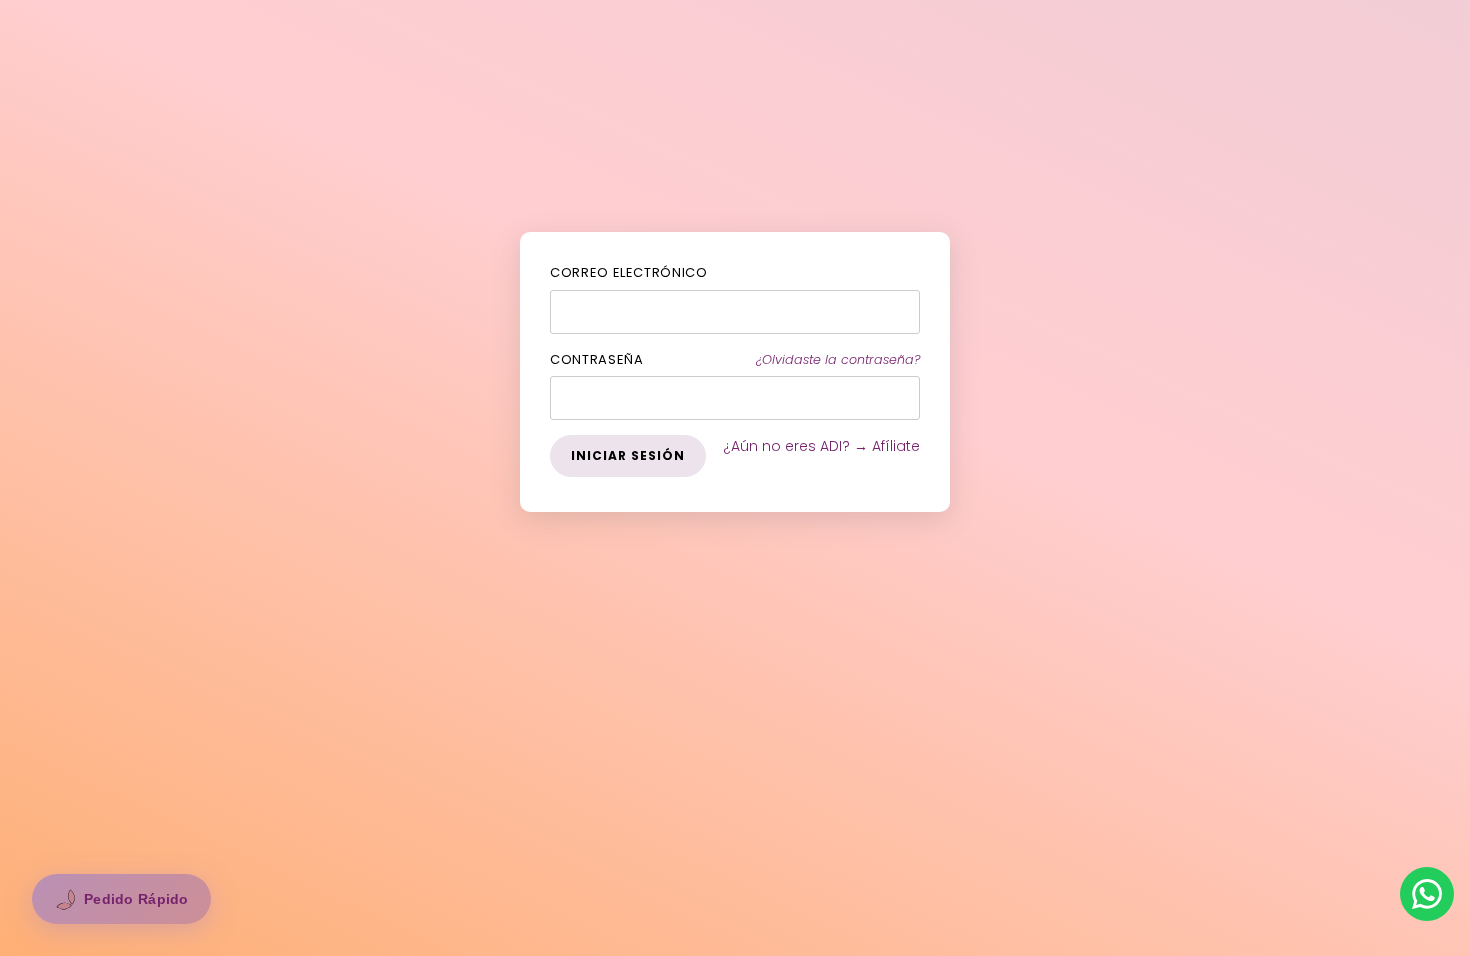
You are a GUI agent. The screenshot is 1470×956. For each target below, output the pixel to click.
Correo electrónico (629, 272)
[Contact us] (1427, 894)
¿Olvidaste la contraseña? (838, 359)
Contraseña (597, 359)
